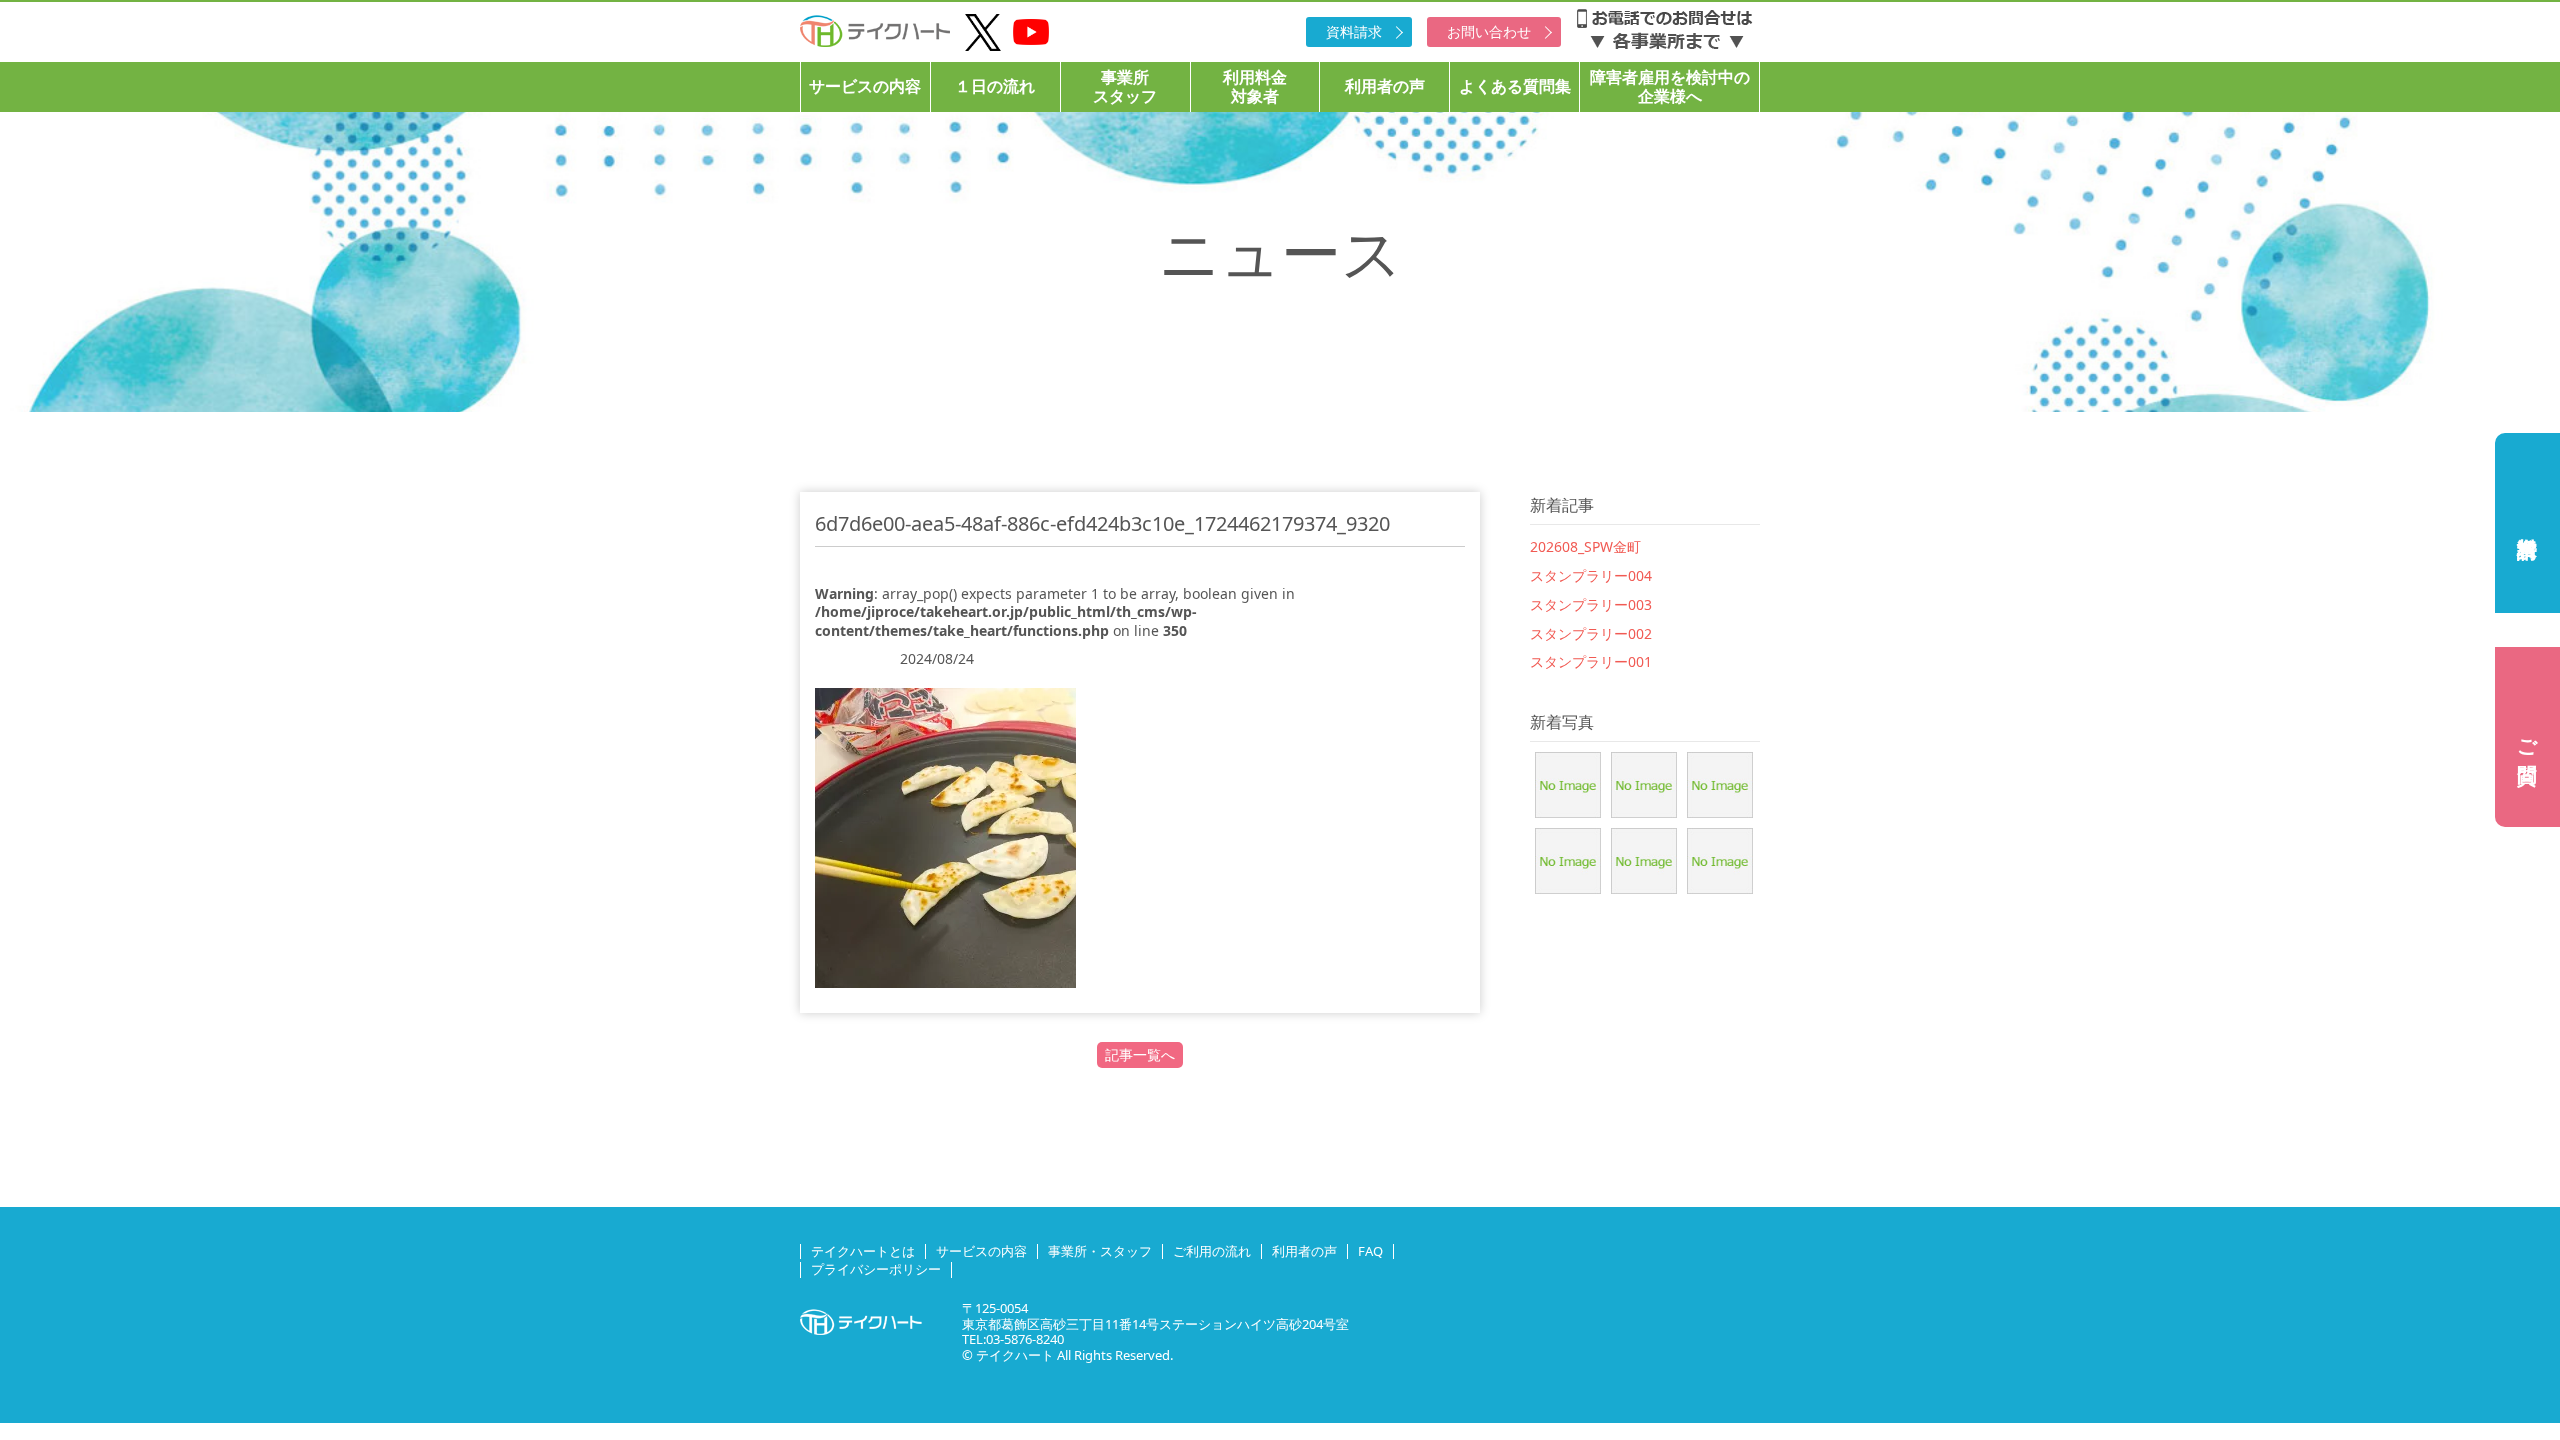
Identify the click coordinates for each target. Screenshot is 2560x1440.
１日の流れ (995, 86)
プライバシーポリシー (876, 1269)
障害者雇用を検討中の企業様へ (1670, 86)
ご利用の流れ (1212, 1251)
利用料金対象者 (1255, 86)
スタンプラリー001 (1591, 661)
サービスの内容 (865, 86)
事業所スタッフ (1125, 86)
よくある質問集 (1515, 86)
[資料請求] (2527, 523)
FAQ (1370, 1251)
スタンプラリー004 (1591, 575)
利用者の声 (1385, 86)
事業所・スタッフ (1100, 1251)
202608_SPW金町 (1585, 546)
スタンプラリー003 (1591, 604)
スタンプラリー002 (1591, 633)
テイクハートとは (863, 1251)
